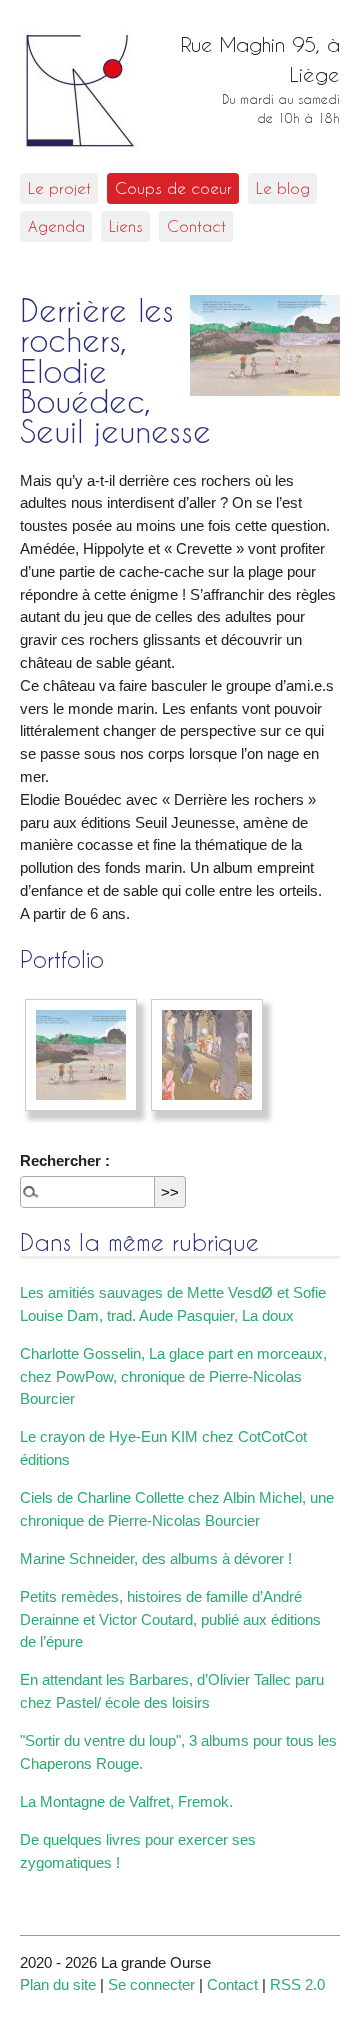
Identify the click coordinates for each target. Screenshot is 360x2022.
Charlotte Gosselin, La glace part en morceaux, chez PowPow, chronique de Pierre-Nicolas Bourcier (173, 1376)
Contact (196, 226)
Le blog (283, 188)
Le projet (59, 188)
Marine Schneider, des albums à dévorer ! (156, 1558)
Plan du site (58, 1984)
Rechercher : (65, 1160)
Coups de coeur (173, 188)
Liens (126, 226)
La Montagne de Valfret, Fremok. (126, 1801)
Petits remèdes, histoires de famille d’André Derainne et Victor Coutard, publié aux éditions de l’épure (170, 1619)
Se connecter (151, 1984)
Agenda (56, 226)
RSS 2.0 (297, 1984)
